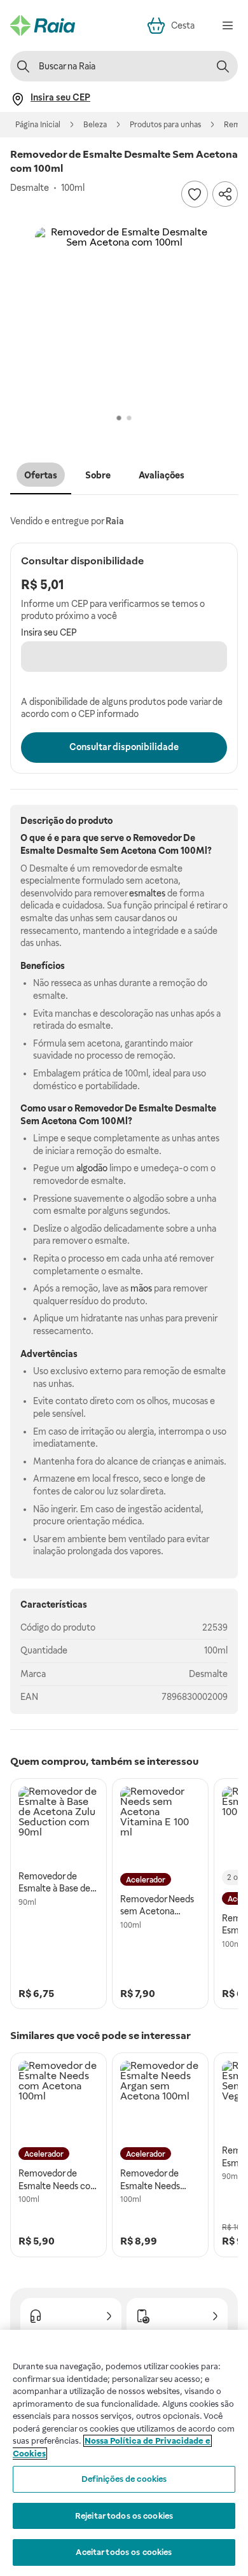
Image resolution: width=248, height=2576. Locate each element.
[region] (124, 2453)
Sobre (98, 475)
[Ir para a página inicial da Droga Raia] (43, 25)
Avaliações (162, 475)
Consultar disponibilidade (124, 747)
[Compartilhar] (225, 194)
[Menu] (228, 25)
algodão (92, 1168)
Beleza (95, 125)
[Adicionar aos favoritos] (195, 194)
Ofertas (41, 475)
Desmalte (208, 1674)
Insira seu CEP (49, 632)
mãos (141, 1288)
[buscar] (223, 66)
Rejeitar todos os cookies (124, 2516)
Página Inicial (38, 125)
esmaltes (147, 893)
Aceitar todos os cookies (124, 2552)
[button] (124, 316)
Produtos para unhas (165, 125)
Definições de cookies (124, 2479)
